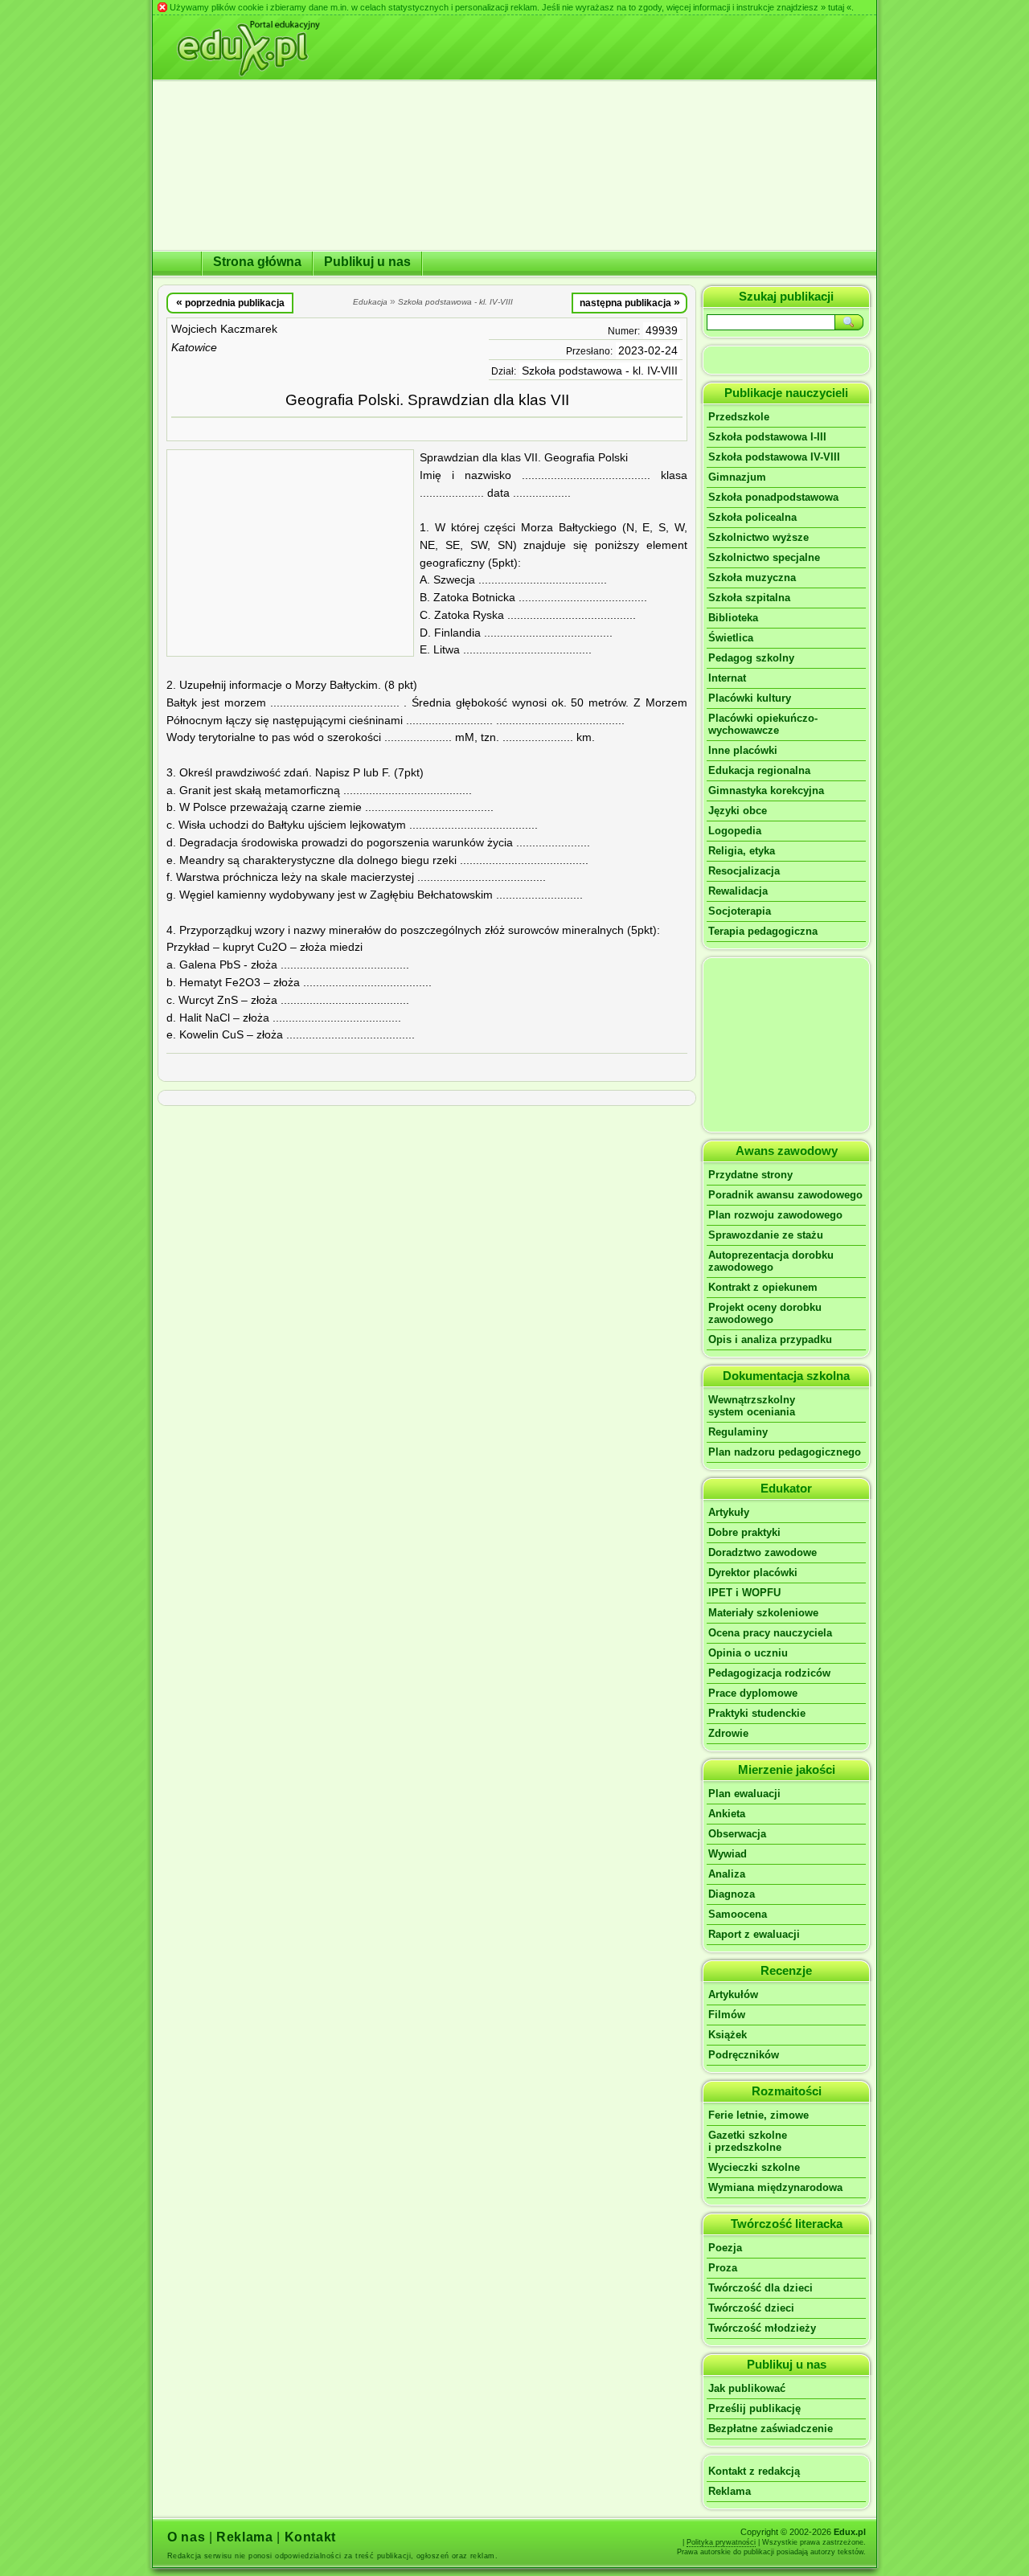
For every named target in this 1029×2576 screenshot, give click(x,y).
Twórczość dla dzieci (760, 2288)
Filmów (727, 2015)
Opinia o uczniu (748, 1653)
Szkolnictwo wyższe (758, 537)
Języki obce (738, 811)
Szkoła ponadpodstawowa (773, 497)
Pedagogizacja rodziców (769, 1673)
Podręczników (744, 2055)
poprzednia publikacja (230, 302)
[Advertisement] (290, 553)
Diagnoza (732, 1894)
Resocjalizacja (744, 871)
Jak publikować (747, 2388)
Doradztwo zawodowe (763, 1552)
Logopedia (735, 831)
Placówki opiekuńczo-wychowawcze (763, 724)
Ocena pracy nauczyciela (770, 1633)
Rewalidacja (738, 891)
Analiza (727, 1874)
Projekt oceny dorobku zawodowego (765, 1313)
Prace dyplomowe (753, 1693)
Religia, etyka (742, 851)
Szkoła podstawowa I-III (767, 437)
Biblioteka (733, 618)
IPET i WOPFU (744, 1593)
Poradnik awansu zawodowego (785, 1195)
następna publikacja (630, 302)
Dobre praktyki (744, 1532)
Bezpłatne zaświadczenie (771, 2429)
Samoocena (738, 1914)
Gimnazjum (737, 477)
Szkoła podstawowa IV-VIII (774, 457)
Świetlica (731, 638)
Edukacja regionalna (759, 770)
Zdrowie (728, 1733)
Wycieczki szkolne (754, 2167)
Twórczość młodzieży (762, 2328)
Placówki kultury (750, 698)
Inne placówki (743, 750)
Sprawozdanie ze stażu (766, 1235)
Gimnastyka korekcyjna (766, 790)
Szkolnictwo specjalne (764, 557)
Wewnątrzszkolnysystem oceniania (752, 1406)
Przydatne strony (750, 1175)
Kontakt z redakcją (754, 2471)
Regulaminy (738, 1432)
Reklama (730, 2491)
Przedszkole (739, 417)
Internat (727, 678)
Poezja (725, 2248)
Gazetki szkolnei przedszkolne (748, 2141)
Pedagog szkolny (751, 658)
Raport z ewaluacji (754, 1934)
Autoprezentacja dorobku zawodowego (771, 1261)
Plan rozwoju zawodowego (775, 1215)
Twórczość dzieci (751, 2308)
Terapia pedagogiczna (763, 931)
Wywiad (728, 1854)
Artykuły (729, 1512)
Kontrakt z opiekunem (763, 1287)
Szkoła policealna (752, 517)
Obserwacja (737, 1834)
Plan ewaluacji (744, 1794)
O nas (186, 2537)
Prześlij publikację (754, 2408)
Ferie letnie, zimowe (758, 2115)
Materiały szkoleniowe (763, 1613)
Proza (723, 2268)
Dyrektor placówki (753, 1573)
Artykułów (733, 1994)
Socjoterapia (740, 911)
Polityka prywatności (721, 2542)
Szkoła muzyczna (752, 577)
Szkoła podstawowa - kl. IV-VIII (600, 371)
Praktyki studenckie (757, 1713)
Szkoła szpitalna (749, 598)
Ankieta (727, 1814)
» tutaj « (836, 7)
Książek (728, 2035)
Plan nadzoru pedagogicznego (785, 1452)
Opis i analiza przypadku (770, 1339)
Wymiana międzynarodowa (775, 2187)
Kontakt (310, 2537)
